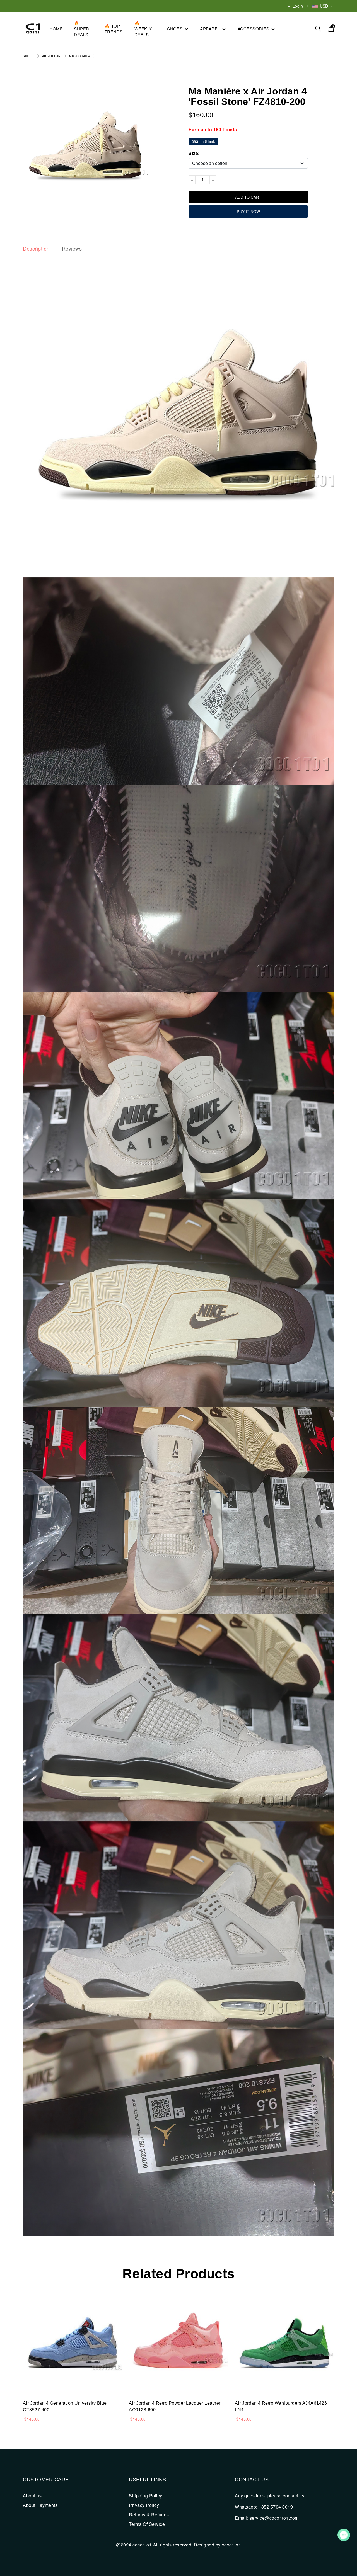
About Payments (40, 2505)
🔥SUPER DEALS (82, 29)
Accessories (254, 29)
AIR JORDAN (51, 56)
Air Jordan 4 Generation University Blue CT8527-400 (65, 2406)
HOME (56, 29)
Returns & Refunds (149, 2515)
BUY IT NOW (248, 212)
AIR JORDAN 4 (79, 56)
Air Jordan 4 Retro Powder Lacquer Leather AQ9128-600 (175, 2406)
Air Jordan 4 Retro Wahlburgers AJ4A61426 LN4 (281, 2406)
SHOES (28, 56)
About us (32, 2496)
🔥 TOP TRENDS (114, 29)
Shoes (175, 29)
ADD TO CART (248, 197)
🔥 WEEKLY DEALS (143, 29)
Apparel (210, 29)
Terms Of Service (147, 2524)
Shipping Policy (146, 2496)
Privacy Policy (144, 2505)
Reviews (72, 249)
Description (36, 249)
